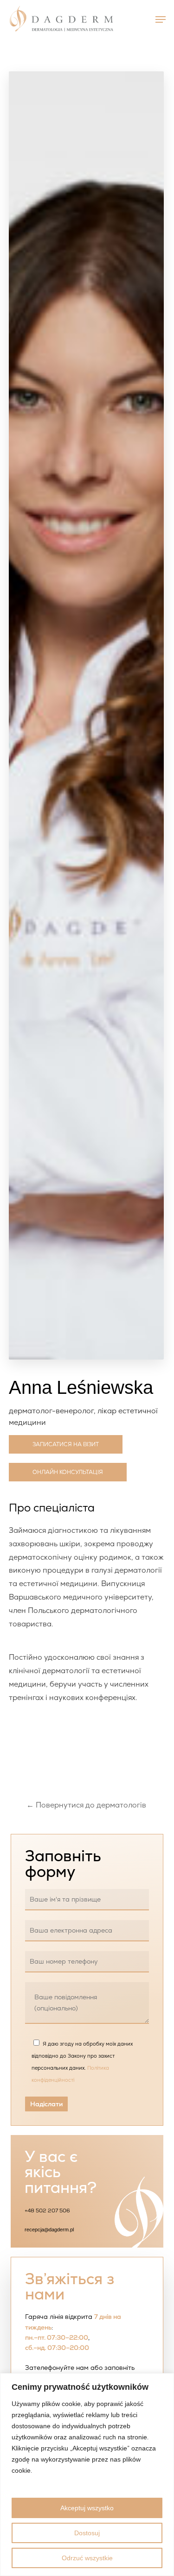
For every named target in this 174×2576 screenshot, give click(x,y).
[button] (161, 19)
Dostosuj (87, 2533)
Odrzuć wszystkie (87, 2558)
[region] (87, 2475)
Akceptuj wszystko (87, 2508)
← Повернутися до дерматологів (86, 1805)
